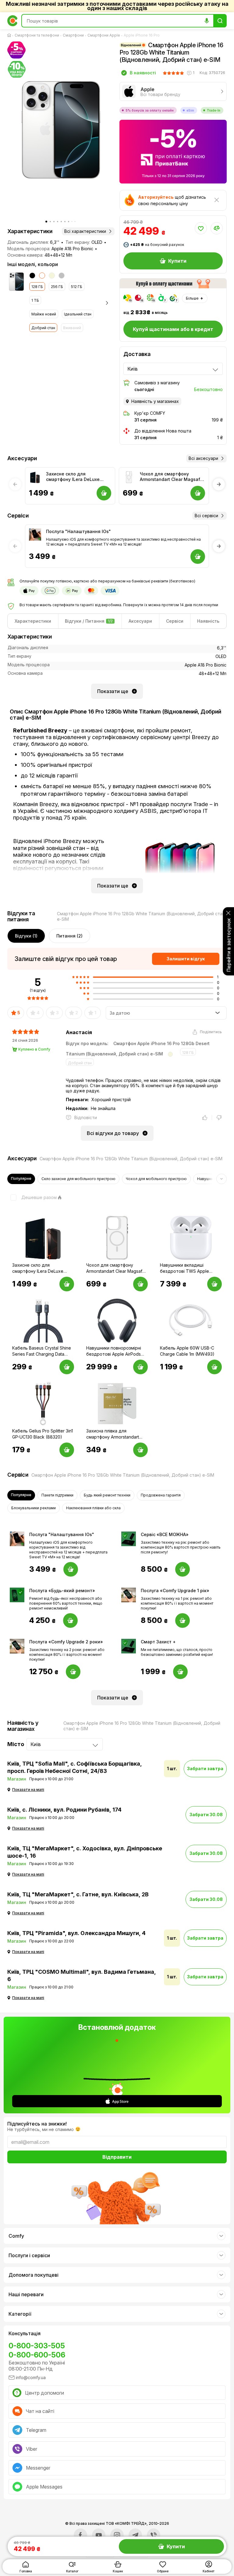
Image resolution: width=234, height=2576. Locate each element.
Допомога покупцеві (34, 2275)
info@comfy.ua (31, 2377)
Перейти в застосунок (229, 945)
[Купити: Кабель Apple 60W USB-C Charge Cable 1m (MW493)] (214, 1367)
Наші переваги (26, 2294)
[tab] (33, 621)
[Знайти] (220, 21)
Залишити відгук (186, 959)
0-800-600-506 (37, 2355)
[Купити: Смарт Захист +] (180, 1672)
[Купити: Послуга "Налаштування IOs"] (71, 1569)
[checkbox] (32, 1197)
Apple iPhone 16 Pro (142, 35)
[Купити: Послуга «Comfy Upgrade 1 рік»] (183, 1621)
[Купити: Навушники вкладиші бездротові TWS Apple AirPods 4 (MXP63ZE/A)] (214, 1284)
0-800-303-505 (37, 2346)
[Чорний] (32, 276)
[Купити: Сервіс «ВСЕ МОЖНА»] (183, 1569)
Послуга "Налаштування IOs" (78, 531)
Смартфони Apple (104, 35)
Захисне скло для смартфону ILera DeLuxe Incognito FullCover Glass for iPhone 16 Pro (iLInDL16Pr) (77, 477)
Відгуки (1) (26, 936)
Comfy (16, 2236)
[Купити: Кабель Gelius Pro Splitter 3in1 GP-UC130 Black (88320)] (67, 1450)
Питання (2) (69, 936)
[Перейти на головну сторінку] (10, 35)
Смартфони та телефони (37, 35)
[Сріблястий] (62, 276)
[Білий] (42, 276)
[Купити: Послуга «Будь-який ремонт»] (70, 1621)
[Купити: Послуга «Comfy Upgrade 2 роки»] (73, 1672)
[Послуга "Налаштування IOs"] (35, 535)
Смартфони (73, 35)
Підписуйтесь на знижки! (37, 2124)
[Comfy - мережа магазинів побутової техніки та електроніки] (12, 21)
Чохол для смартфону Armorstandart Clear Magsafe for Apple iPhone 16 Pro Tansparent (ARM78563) (171, 477)
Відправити (117, 2157)
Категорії (20, 2314)
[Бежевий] (52, 276)
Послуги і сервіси (29, 2255)
